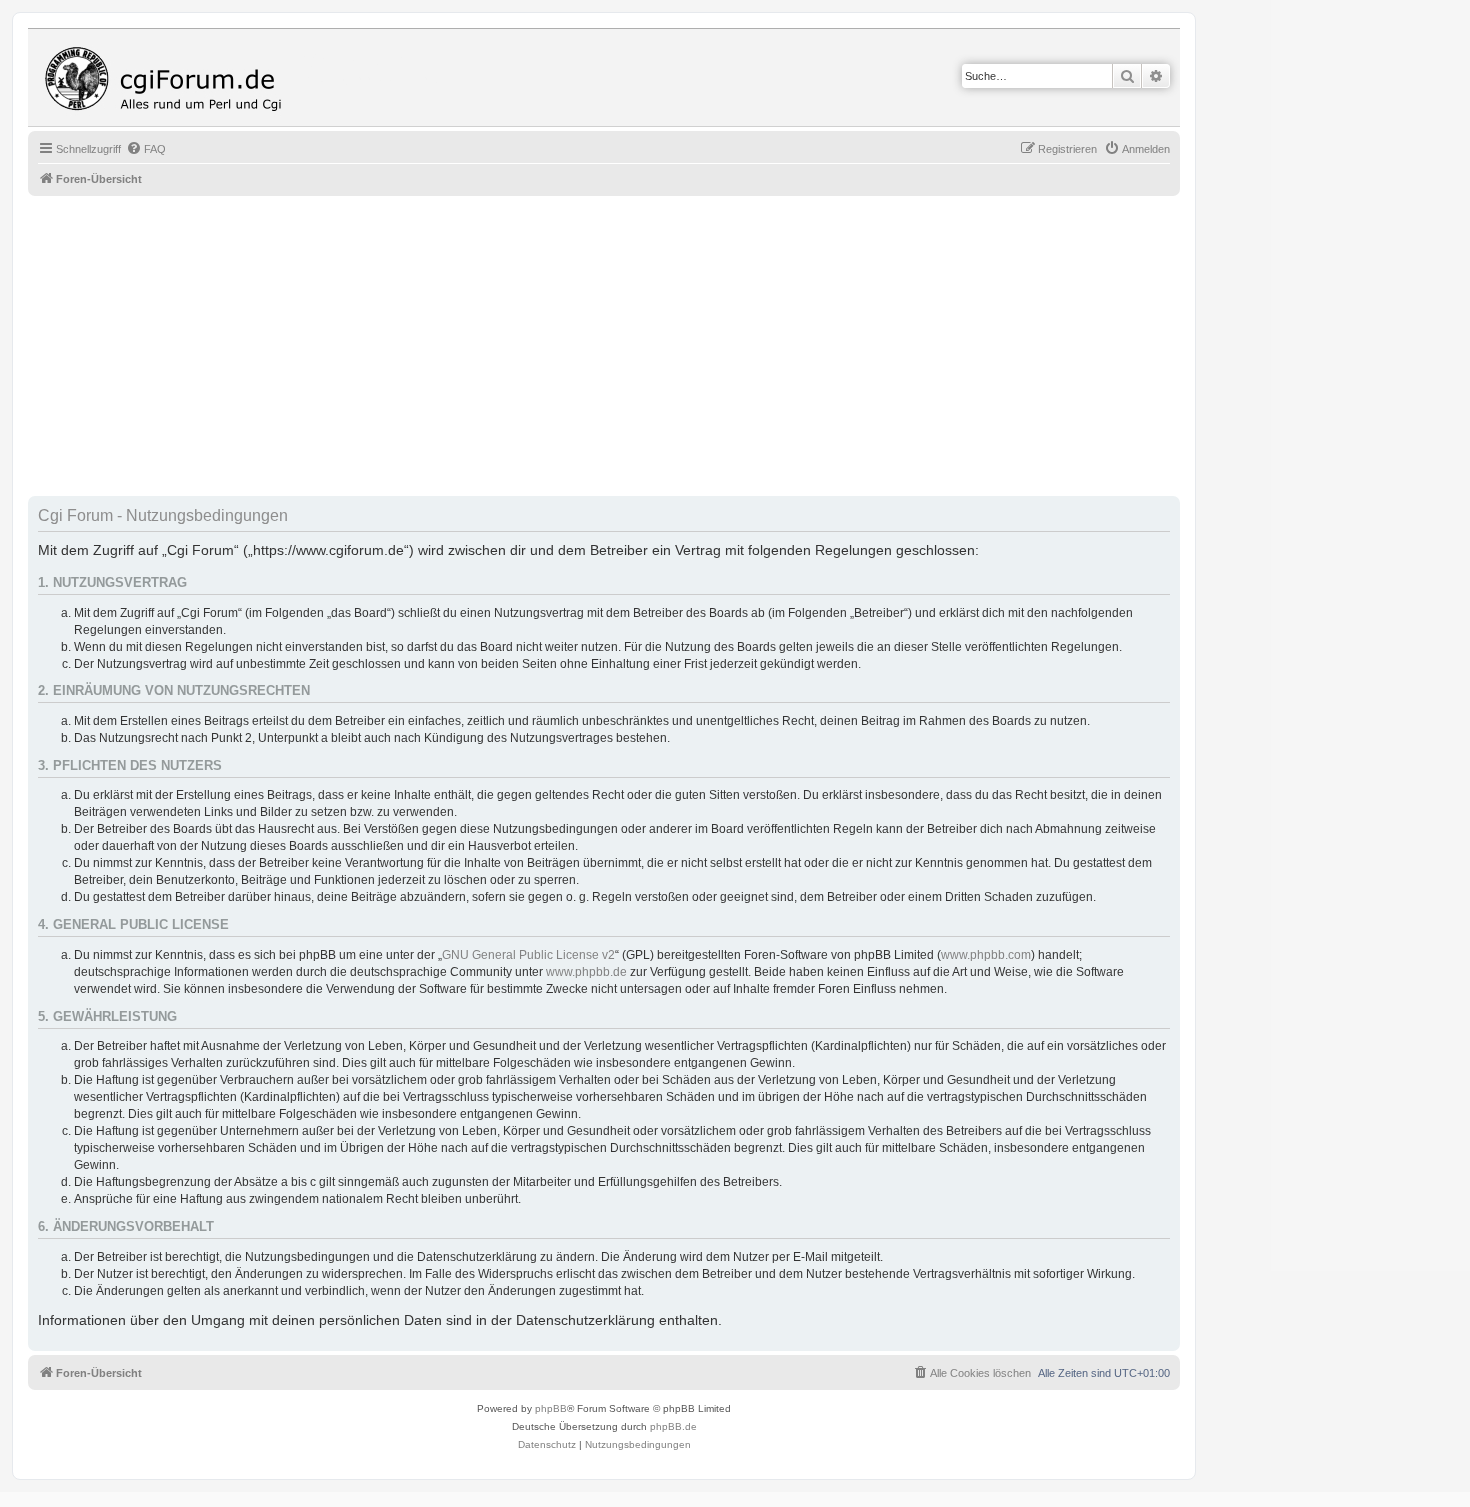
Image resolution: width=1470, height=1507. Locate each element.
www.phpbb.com (986, 955)
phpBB (551, 1408)
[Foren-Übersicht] (168, 77)
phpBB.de (673, 1426)
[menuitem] (146, 149)
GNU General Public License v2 (528, 955)
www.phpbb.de (586, 972)
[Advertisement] (628, 346)
